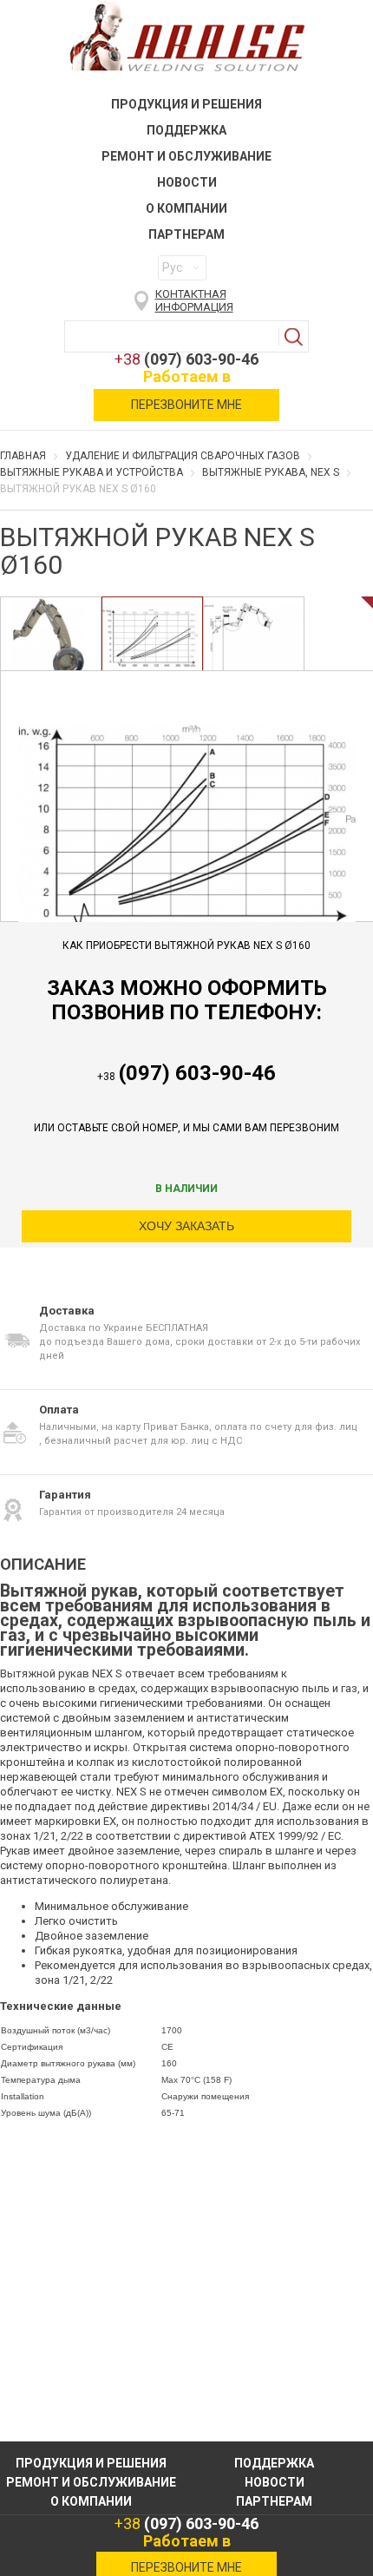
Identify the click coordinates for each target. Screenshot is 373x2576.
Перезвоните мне (186, 405)
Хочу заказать (186, 1226)
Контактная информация (194, 300)
